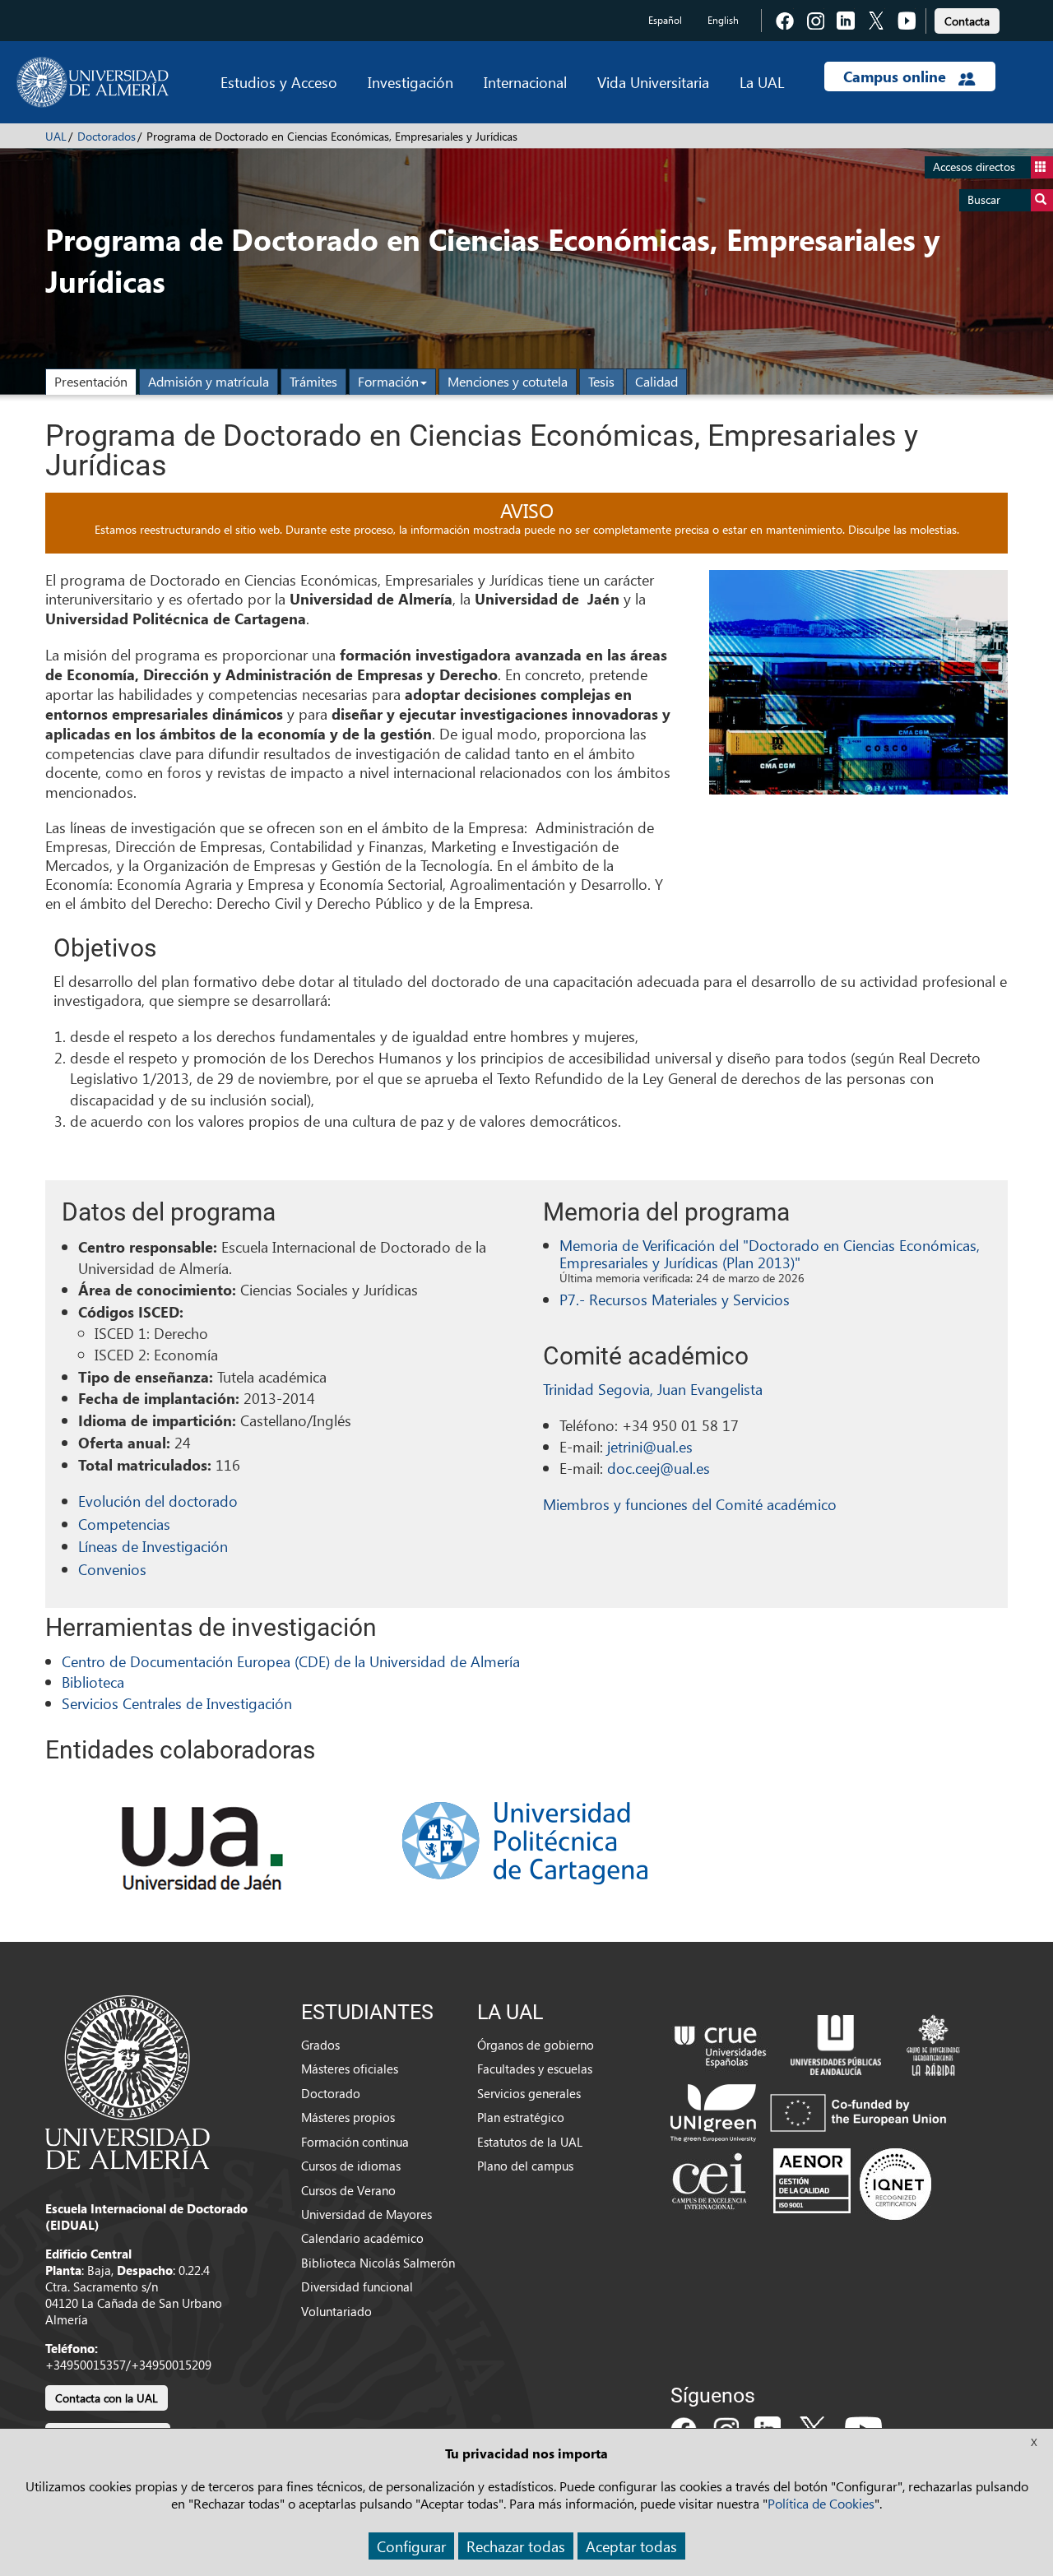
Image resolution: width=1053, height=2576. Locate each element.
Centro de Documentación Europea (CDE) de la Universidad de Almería (291, 1661)
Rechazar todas (516, 2546)
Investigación (411, 82)
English (723, 20)
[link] (967, 19)
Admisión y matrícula (209, 381)
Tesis (601, 381)
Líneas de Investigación (153, 1546)
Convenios (112, 1569)
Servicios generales (529, 2093)
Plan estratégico (521, 2117)
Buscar (984, 199)
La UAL (762, 82)
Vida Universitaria (653, 82)
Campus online (897, 76)
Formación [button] (388, 381)
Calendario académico (362, 2238)
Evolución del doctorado (158, 1501)
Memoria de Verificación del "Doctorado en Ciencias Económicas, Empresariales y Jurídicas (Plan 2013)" (770, 1254)
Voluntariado (336, 2311)
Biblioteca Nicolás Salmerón (378, 2263)
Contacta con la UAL (107, 2398)
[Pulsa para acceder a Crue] (721, 2043)
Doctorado (331, 2093)
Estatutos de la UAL (530, 2142)
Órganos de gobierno (536, 2045)
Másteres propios (348, 2117)
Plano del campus (525, 2166)
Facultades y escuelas (535, 2069)
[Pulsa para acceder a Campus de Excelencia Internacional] (712, 2184)
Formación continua (355, 2142)
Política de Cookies (821, 2503)
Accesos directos (974, 167)
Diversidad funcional (357, 2286)
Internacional (525, 82)
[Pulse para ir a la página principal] (93, 82)
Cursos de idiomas (351, 2166)
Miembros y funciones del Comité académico (690, 1504)
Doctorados (107, 136)
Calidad (656, 381)
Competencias (124, 1524)
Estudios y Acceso (279, 82)
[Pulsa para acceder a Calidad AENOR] (852, 2184)
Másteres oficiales (350, 2069)
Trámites (313, 381)
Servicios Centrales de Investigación (177, 1703)
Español (665, 20)
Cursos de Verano (348, 2190)
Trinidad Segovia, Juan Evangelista (653, 1389)
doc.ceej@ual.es (659, 1468)
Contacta (967, 21)
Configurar (411, 2546)
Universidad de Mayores (366, 2214)
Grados (320, 2045)
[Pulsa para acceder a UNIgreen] (812, 2111)
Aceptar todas (631, 2546)
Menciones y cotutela (508, 381)
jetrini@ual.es (650, 1446)
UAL (56, 136)
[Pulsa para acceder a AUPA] (836, 2043)
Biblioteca (93, 1682)
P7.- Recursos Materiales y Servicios (675, 1299)
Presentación (91, 381)
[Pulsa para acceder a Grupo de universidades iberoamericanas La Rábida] (933, 2043)
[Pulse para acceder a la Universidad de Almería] (128, 2081)
